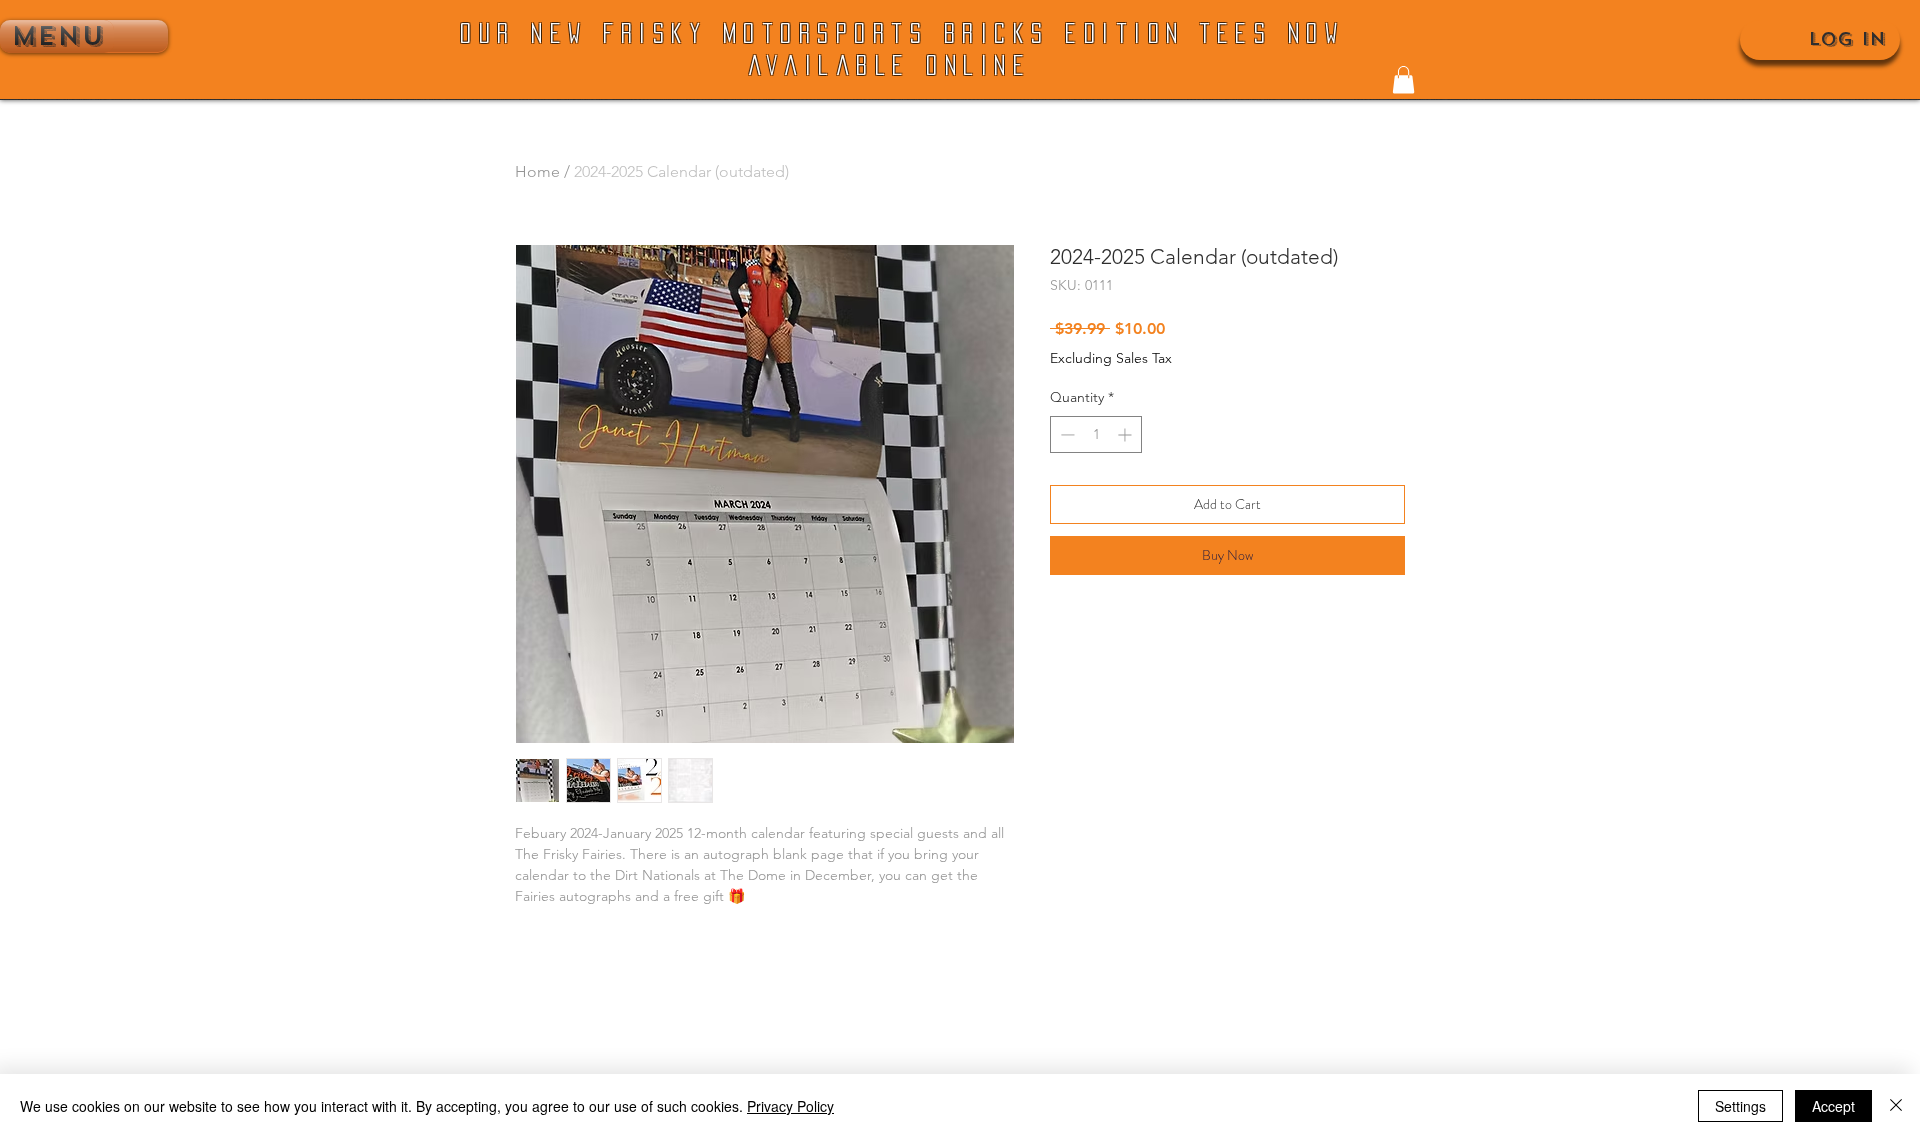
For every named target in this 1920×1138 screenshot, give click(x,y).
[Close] (1896, 1106)
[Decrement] (1065, 434)
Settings (1740, 1106)
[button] (1403, 79)
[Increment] (1126, 434)
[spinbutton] (1096, 434)
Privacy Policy (790, 1106)
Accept (1833, 1106)
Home (537, 171)
